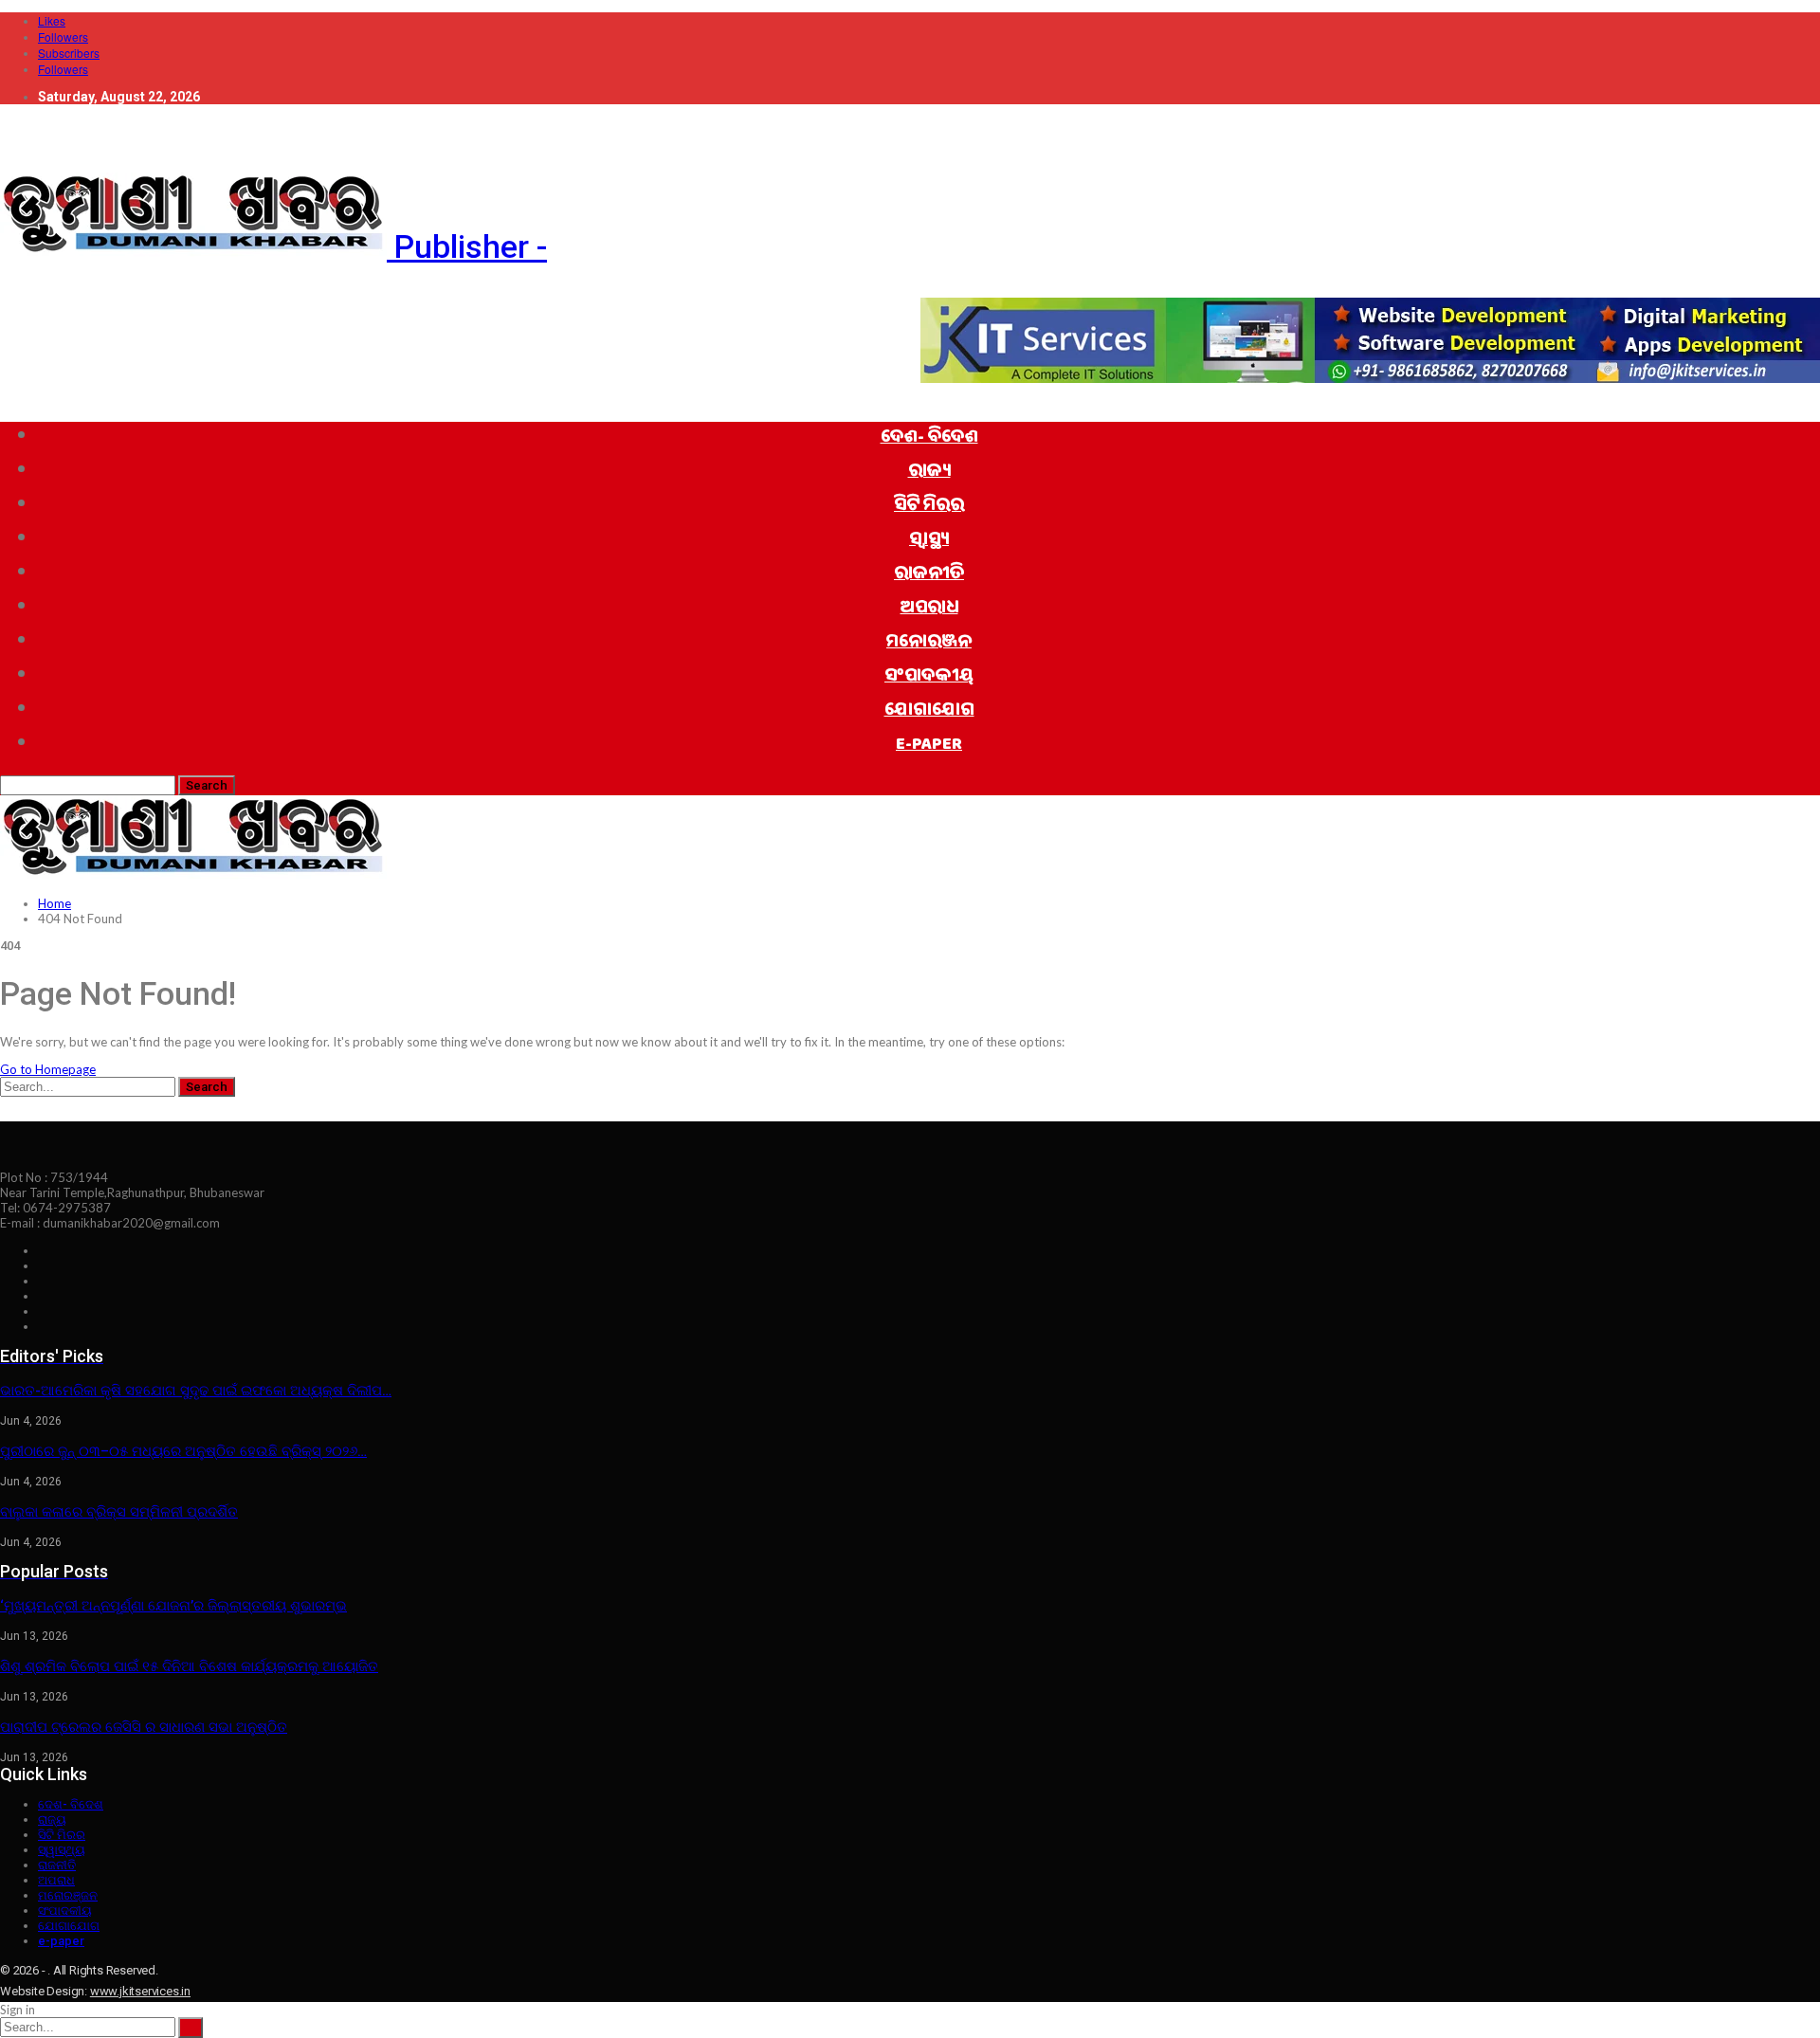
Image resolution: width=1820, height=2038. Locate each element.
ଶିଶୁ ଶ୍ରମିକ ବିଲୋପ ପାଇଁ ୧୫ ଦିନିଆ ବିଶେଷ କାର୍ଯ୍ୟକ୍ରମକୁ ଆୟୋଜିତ (189, 1666)
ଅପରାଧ (929, 610)
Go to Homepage (48, 1069)
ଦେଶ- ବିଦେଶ (929, 439)
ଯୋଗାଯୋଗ (929, 712)
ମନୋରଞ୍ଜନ (929, 644)
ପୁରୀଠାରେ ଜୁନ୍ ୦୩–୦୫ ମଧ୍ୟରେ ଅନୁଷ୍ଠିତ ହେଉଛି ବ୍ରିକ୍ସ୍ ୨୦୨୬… (183, 1451)
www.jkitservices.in (140, 1991)
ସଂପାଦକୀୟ (929, 678)
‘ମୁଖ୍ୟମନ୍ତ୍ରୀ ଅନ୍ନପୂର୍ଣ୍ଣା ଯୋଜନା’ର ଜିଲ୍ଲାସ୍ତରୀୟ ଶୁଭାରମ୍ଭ (173, 1606)
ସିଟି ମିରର (929, 507)
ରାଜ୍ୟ (929, 473)
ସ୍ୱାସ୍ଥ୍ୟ (929, 541)
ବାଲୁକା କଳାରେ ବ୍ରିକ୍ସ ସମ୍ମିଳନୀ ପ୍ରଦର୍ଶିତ (119, 1512)
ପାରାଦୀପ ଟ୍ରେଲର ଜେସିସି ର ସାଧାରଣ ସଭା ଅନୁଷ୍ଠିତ (144, 1727)
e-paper (929, 746)
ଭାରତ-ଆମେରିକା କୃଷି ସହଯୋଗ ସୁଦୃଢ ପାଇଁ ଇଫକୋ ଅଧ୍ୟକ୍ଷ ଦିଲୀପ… (196, 1391)
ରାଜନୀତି (929, 575)
